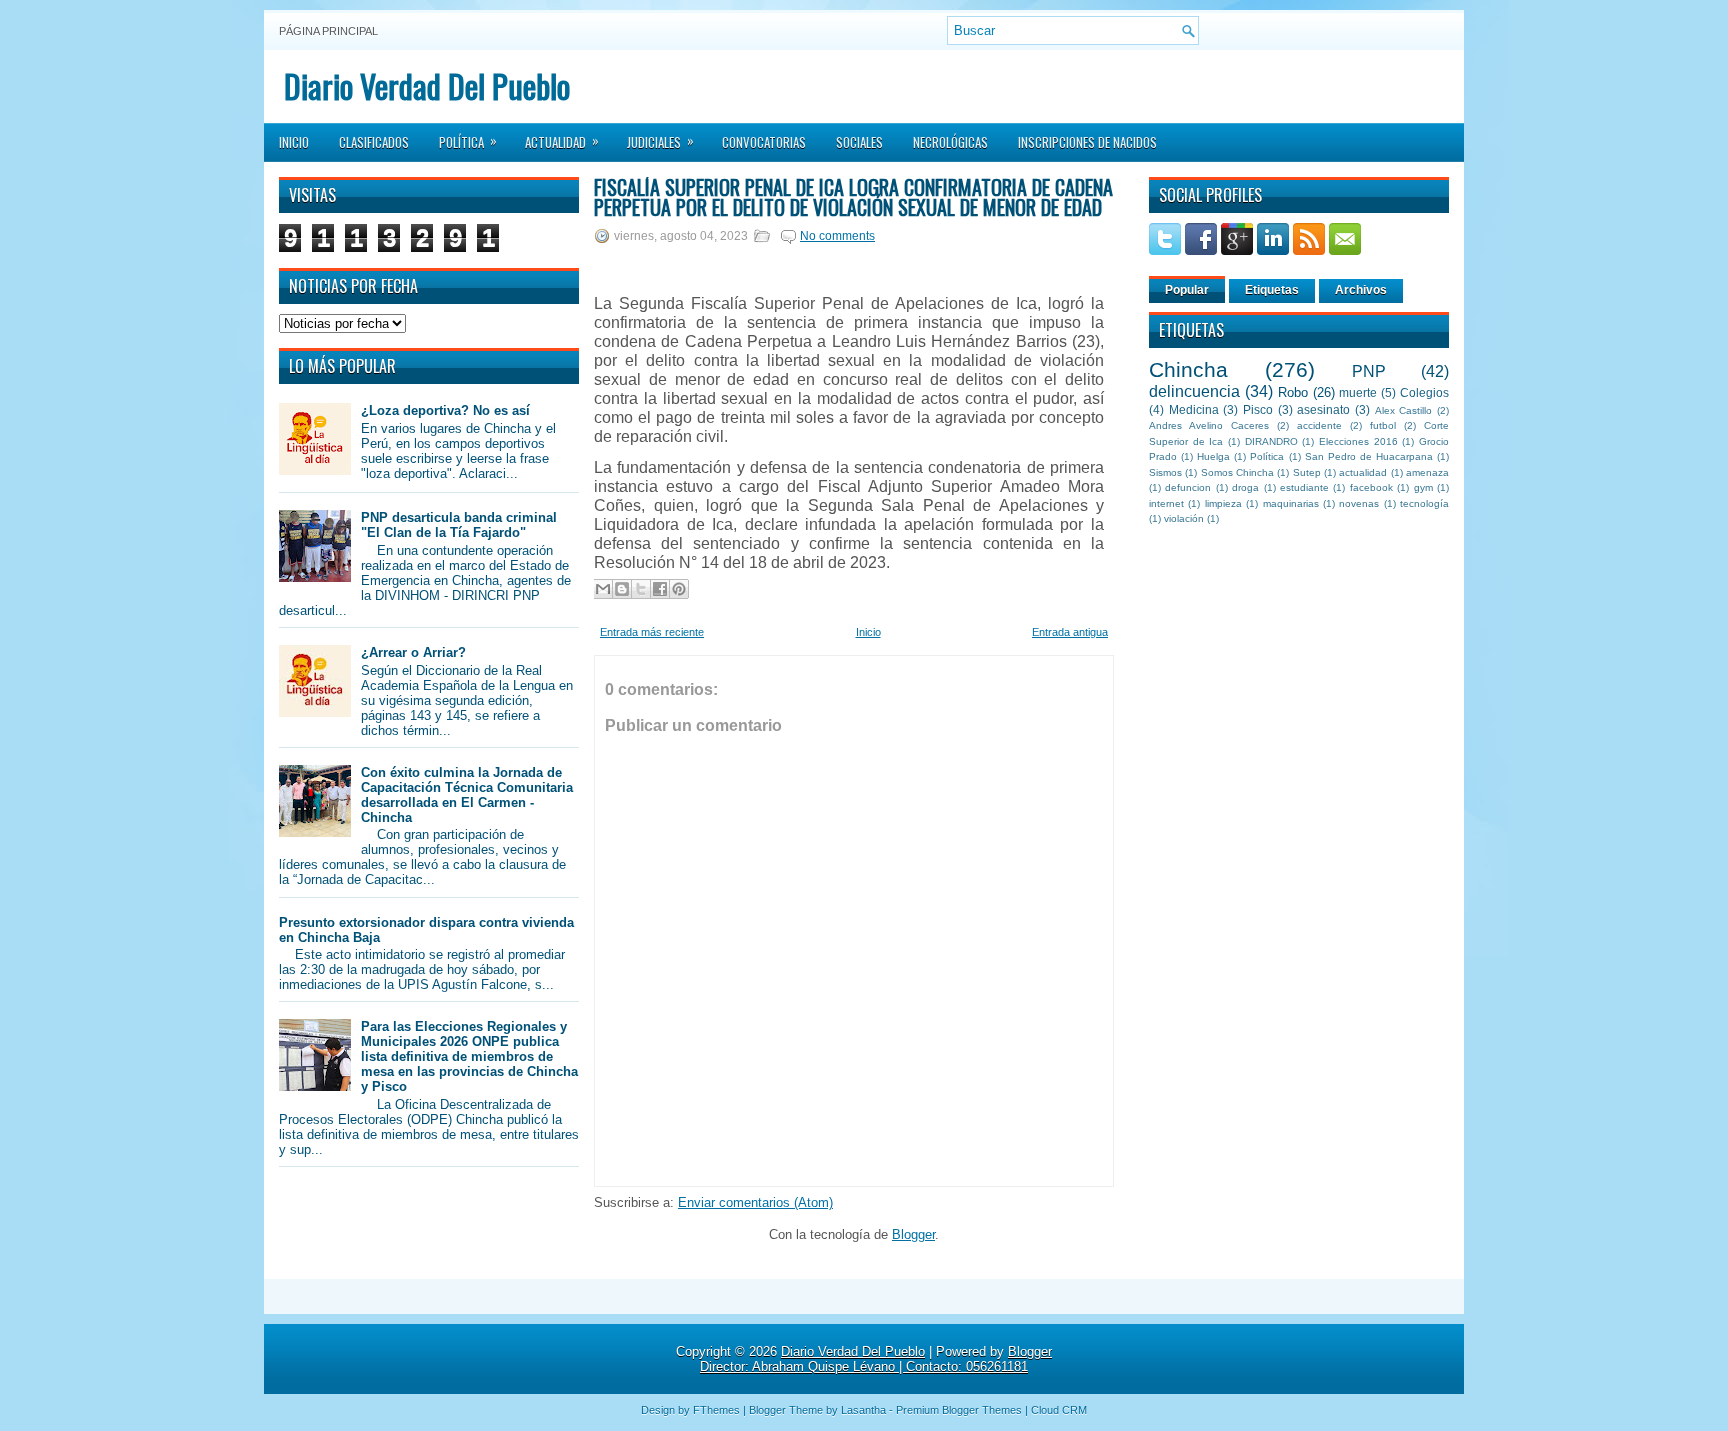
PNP (1369, 371)
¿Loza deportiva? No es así (445, 410)
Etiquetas (1272, 290)
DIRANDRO (1271, 441)
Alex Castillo (1404, 410)
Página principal (328, 31)
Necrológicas (950, 142)
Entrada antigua (1070, 632)
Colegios (1424, 392)
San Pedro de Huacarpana (1369, 456)
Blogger (913, 1234)
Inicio (294, 142)
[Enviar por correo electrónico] (603, 589)
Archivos (1361, 290)
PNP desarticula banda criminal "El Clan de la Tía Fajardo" (459, 525)
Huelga (1213, 456)
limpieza (1223, 503)
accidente (1319, 425)
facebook (1371, 487)
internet (1166, 503)
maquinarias (1291, 503)
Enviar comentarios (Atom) (755, 1202)
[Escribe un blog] (622, 589)
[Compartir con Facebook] (660, 589)
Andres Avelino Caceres (1209, 425)
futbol (1383, 425)
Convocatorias (764, 142)
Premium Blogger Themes (959, 1410)
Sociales (859, 142)
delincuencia (1194, 391)
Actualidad (562, 141)
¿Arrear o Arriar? (413, 652)
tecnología (1424, 503)
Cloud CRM (1059, 1410)
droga (1245, 487)
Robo (1293, 392)
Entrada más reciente (652, 632)
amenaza (1427, 472)
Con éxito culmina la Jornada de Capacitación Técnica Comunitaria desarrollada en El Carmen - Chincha (467, 795)
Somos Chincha (1237, 472)
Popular (1187, 290)
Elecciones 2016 (1358, 441)
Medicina (1194, 409)
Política (468, 141)
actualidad (1363, 472)
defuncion (1188, 487)
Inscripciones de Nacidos (1087, 142)
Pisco (1258, 409)
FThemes (716, 1410)
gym (1423, 487)
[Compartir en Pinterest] (679, 589)
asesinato (1323, 409)
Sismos (1165, 472)
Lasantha (863, 1410)
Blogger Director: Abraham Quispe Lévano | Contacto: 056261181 (876, 1359)
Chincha (1188, 369)
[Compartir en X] (641, 589)
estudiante (1304, 487)
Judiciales (660, 141)
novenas (1359, 503)
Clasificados (374, 142)
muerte (1358, 392)
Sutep (1307, 472)
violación (1184, 518)
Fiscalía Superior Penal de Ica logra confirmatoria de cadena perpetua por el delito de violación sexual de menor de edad (853, 197)
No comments (837, 236)
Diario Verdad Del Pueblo (427, 85)
